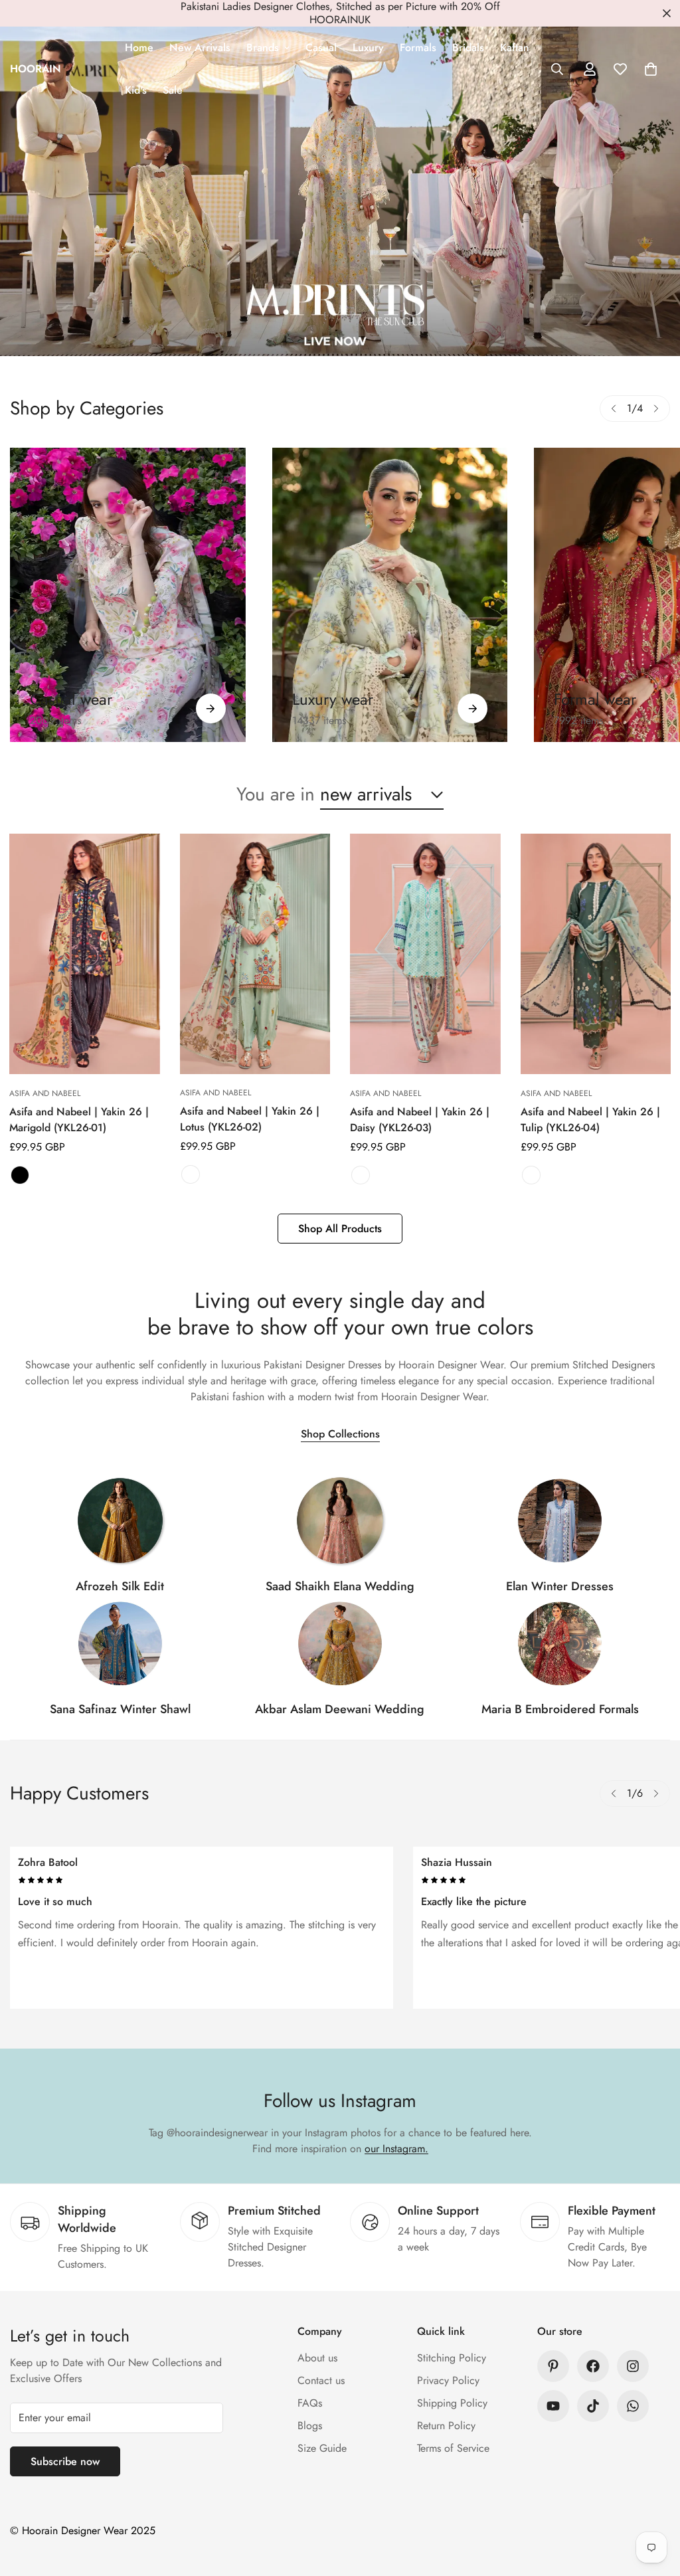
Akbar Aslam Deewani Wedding (340, 1709)
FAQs (310, 2403)
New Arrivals (200, 47)
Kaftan (515, 47)
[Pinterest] (553, 2366)
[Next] (656, 409)
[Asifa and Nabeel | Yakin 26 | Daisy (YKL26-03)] (425, 954)
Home (139, 47)
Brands (263, 47)
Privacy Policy (448, 2380)
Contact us (321, 2380)
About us (317, 2358)
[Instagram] (633, 2366)
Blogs (310, 2426)
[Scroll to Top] (654, 2504)
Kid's (136, 90)
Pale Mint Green (191, 1174)
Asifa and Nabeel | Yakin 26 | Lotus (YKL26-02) (250, 1119)
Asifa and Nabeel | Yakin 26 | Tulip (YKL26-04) (590, 1120)
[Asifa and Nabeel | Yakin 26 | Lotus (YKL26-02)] (255, 954)
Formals (418, 47)
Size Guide (322, 2448)
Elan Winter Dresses (560, 1586)
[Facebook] (593, 2366)
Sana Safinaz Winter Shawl (120, 1709)
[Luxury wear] (472, 708)
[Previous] (614, 409)
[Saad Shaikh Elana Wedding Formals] (340, 1520)
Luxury (368, 47)
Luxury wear (333, 699)
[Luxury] (390, 595)
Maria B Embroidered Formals (560, 1709)
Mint (361, 1175)
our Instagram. (396, 2149)
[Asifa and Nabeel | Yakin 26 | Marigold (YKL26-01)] (85, 954)
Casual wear (71, 699)
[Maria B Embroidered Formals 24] (560, 1643)
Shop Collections (340, 1434)
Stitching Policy (452, 2358)
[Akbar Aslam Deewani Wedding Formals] (340, 1643)
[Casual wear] (211, 708)
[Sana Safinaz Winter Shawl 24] (120, 1643)
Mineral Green (531, 1175)
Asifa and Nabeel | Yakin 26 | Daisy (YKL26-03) (420, 1120)
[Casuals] (128, 595)
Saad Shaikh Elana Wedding (340, 1586)
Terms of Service (453, 2448)
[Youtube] (553, 2406)
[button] (651, 69)
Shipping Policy (452, 2403)
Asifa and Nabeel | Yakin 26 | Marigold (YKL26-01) (79, 1120)
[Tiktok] (593, 2406)
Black (20, 1175)
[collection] (120, 1520)
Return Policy (446, 2426)
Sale (173, 90)
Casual (321, 47)
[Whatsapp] (633, 2406)
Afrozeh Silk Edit (120, 1586)
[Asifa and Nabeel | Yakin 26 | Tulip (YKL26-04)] (596, 954)
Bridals (468, 47)
